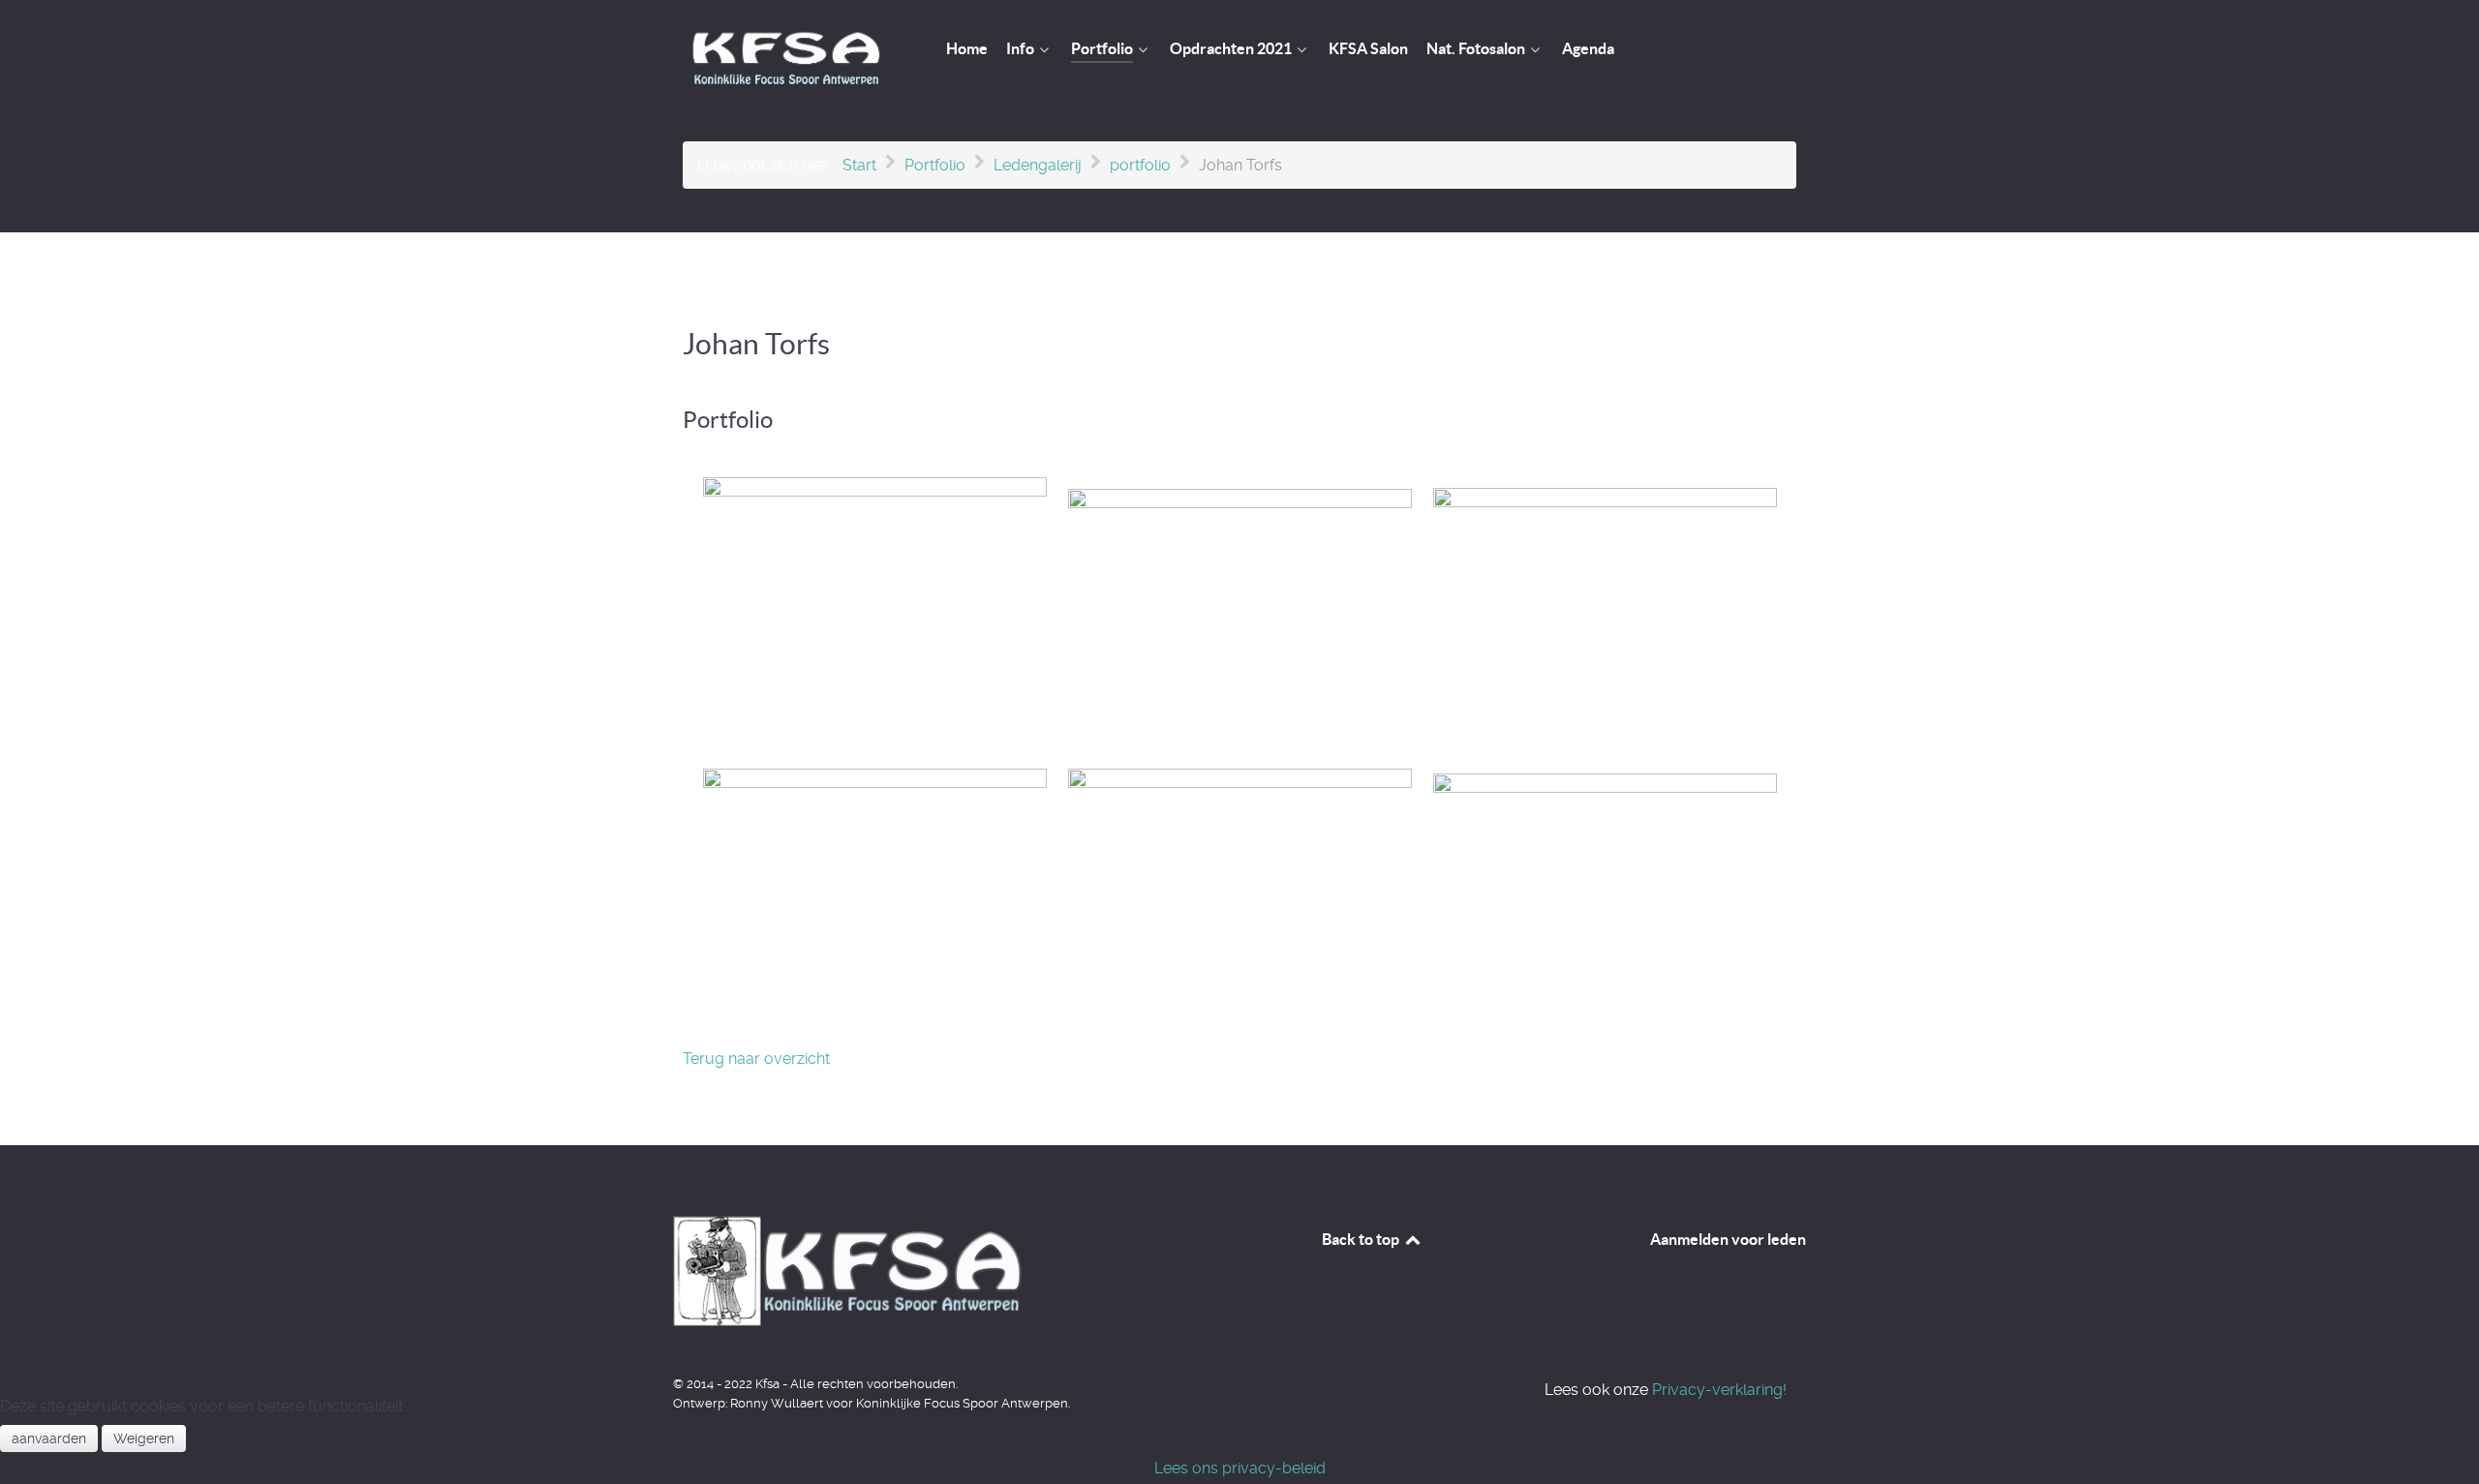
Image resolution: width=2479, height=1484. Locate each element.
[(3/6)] (1605, 612)
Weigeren (144, 1439)
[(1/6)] (875, 612)
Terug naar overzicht (756, 1059)
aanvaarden (49, 1439)
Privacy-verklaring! (1717, 1390)
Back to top (1362, 1239)
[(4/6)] (875, 893)
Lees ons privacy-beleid (1240, 1468)
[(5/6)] (1240, 893)
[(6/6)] (1605, 893)
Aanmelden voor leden (1728, 1239)
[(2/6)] (1240, 613)
